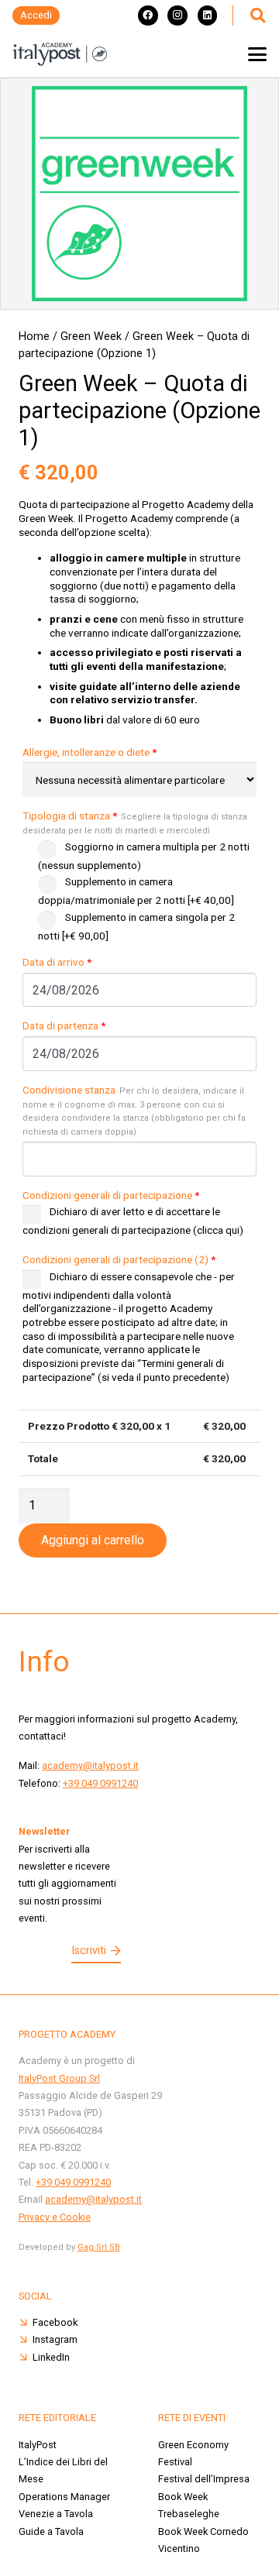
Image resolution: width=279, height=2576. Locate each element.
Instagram (55, 2339)
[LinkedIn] (208, 15)
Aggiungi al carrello (93, 1540)
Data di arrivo (57, 962)
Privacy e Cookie (55, 2217)
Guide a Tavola (51, 2531)
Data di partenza (64, 1025)
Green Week (91, 337)
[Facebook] (148, 15)
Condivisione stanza (134, 1110)
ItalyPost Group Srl (59, 2078)
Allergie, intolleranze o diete (90, 752)
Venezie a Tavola (56, 2514)
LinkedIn (51, 2357)
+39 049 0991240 (100, 1783)
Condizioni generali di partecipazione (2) (119, 1259)
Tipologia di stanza (135, 823)
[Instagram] (177, 15)
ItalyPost (38, 2445)
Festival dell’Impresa (204, 2479)
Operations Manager (64, 2497)
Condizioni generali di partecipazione (111, 1195)
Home (34, 337)
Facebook (55, 2322)
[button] (257, 15)
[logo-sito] (60, 54)
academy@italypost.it (90, 1765)
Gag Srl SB (99, 2247)
